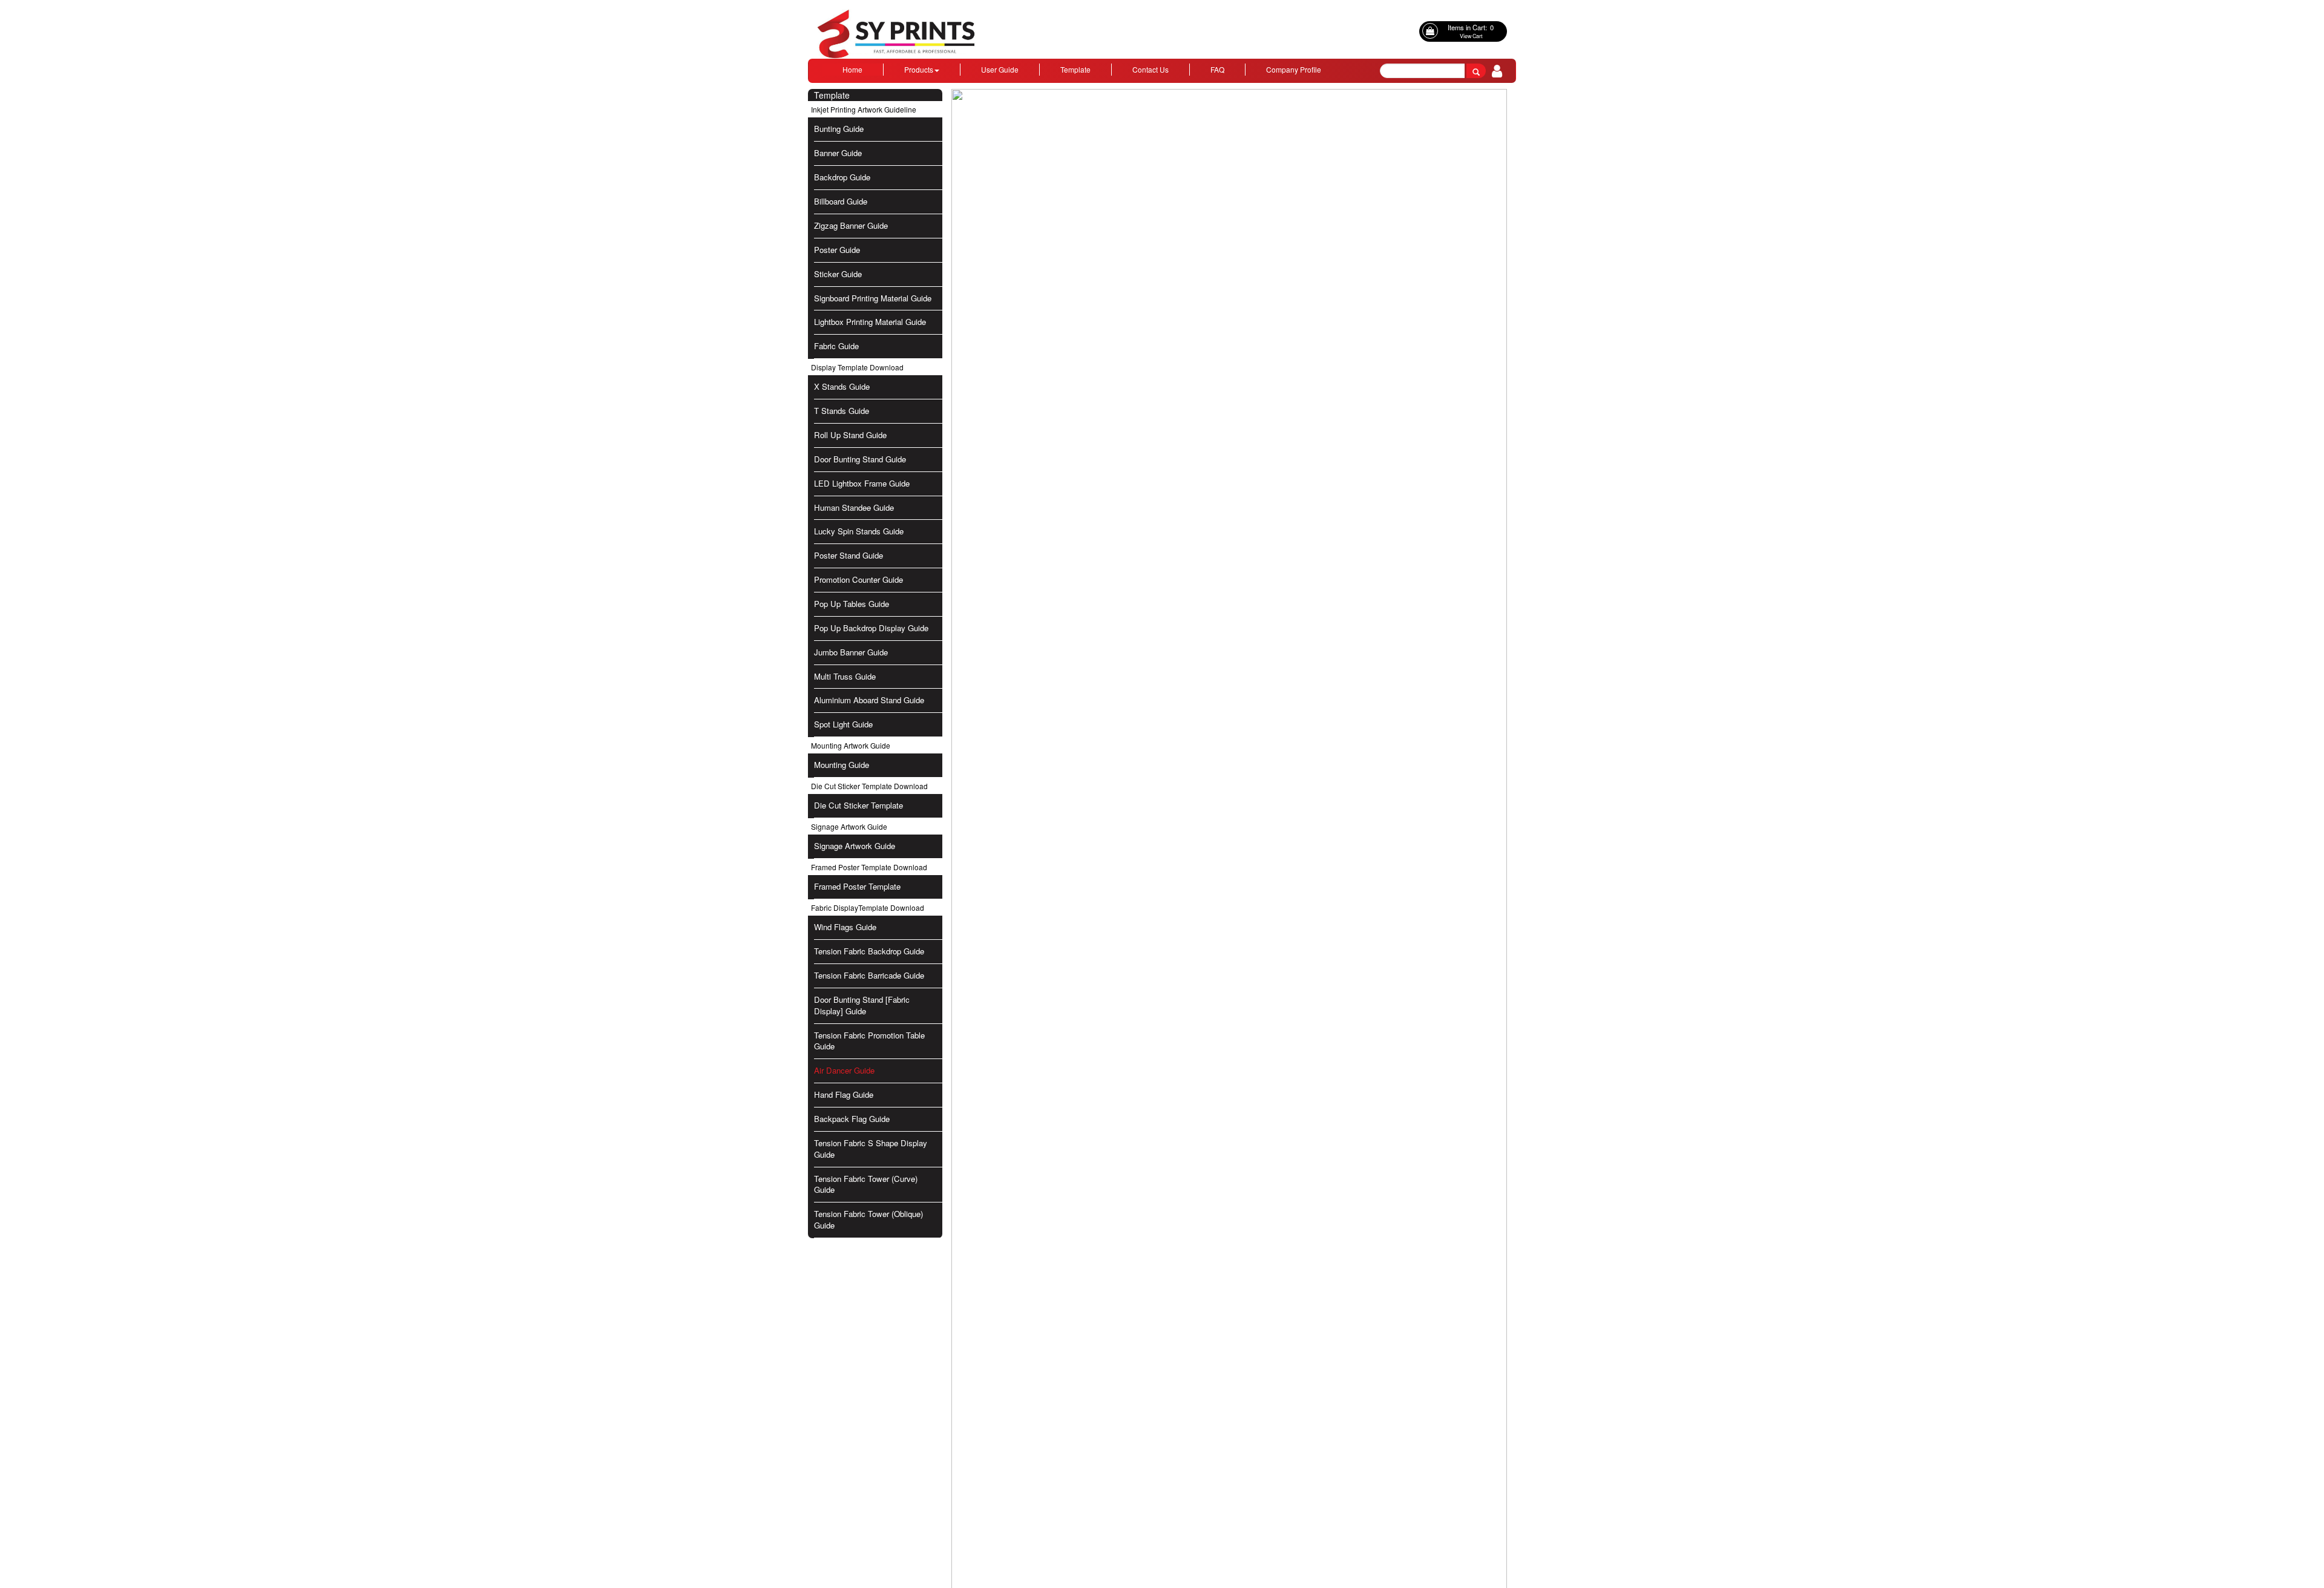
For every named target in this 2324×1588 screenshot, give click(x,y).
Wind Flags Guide (845, 927)
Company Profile (1294, 69)
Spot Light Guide (843, 724)
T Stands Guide (842, 411)
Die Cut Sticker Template (858, 805)
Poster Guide (837, 250)
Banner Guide (838, 153)
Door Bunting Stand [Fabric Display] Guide (862, 1005)
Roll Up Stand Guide (850, 435)
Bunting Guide (839, 129)
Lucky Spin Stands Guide (859, 531)
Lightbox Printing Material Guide (870, 322)
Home (852, 69)
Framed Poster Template (857, 886)
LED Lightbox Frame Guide (862, 483)
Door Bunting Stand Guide (860, 459)
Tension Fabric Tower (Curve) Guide (866, 1184)
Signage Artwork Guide (855, 846)
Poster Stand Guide (849, 555)
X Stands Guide (842, 386)
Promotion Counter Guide (858, 579)
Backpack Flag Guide (852, 1119)
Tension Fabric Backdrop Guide (869, 951)
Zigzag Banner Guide (851, 225)
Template (1075, 69)
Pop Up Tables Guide (852, 604)
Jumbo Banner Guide (851, 652)
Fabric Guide (836, 346)
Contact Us (1151, 69)
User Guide (1000, 69)
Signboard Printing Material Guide (873, 298)
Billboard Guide (841, 201)
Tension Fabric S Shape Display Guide (871, 1149)
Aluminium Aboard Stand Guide (869, 700)
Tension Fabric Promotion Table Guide (869, 1041)
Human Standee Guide (854, 507)
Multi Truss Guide (845, 676)
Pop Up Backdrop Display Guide (871, 628)
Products (919, 69)
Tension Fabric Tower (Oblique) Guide (868, 1219)
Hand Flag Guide (844, 1094)
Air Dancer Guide (844, 1070)
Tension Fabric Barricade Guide (869, 975)
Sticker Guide (838, 274)
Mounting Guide (842, 765)
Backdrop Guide (842, 177)
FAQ (1217, 69)
